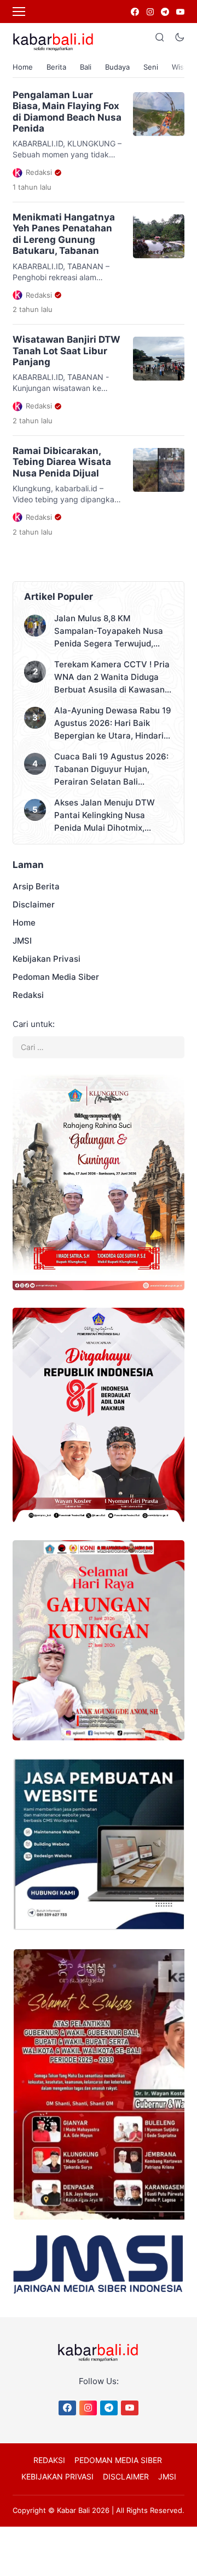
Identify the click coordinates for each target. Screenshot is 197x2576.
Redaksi (28, 995)
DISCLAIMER (126, 2476)
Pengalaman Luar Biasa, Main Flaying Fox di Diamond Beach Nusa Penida (67, 112)
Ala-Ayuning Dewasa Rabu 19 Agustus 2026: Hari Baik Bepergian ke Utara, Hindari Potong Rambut (113, 724)
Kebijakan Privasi (47, 959)
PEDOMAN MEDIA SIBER (118, 2460)
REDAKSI (49, 2460)
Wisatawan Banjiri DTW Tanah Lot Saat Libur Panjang (66, 351)
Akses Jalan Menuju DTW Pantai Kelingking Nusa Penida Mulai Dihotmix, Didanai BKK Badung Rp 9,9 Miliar (109, 816)
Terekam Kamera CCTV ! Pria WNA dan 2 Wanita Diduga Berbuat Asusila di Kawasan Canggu (112, 677)
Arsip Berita (36, 886)
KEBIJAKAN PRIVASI (57, 2476)
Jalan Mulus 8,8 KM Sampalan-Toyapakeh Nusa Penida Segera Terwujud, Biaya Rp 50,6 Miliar (109, 631)
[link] (134, 12)
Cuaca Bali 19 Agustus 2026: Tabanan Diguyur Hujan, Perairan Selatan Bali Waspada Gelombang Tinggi (111, 770)
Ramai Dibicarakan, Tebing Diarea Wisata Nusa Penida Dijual (62, 462)
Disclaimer (34, 904)
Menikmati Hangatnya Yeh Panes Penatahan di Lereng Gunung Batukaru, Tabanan (64, 234)
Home (23, 67)
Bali (86, 67)
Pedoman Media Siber (56, 977)
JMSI (22, 941)
